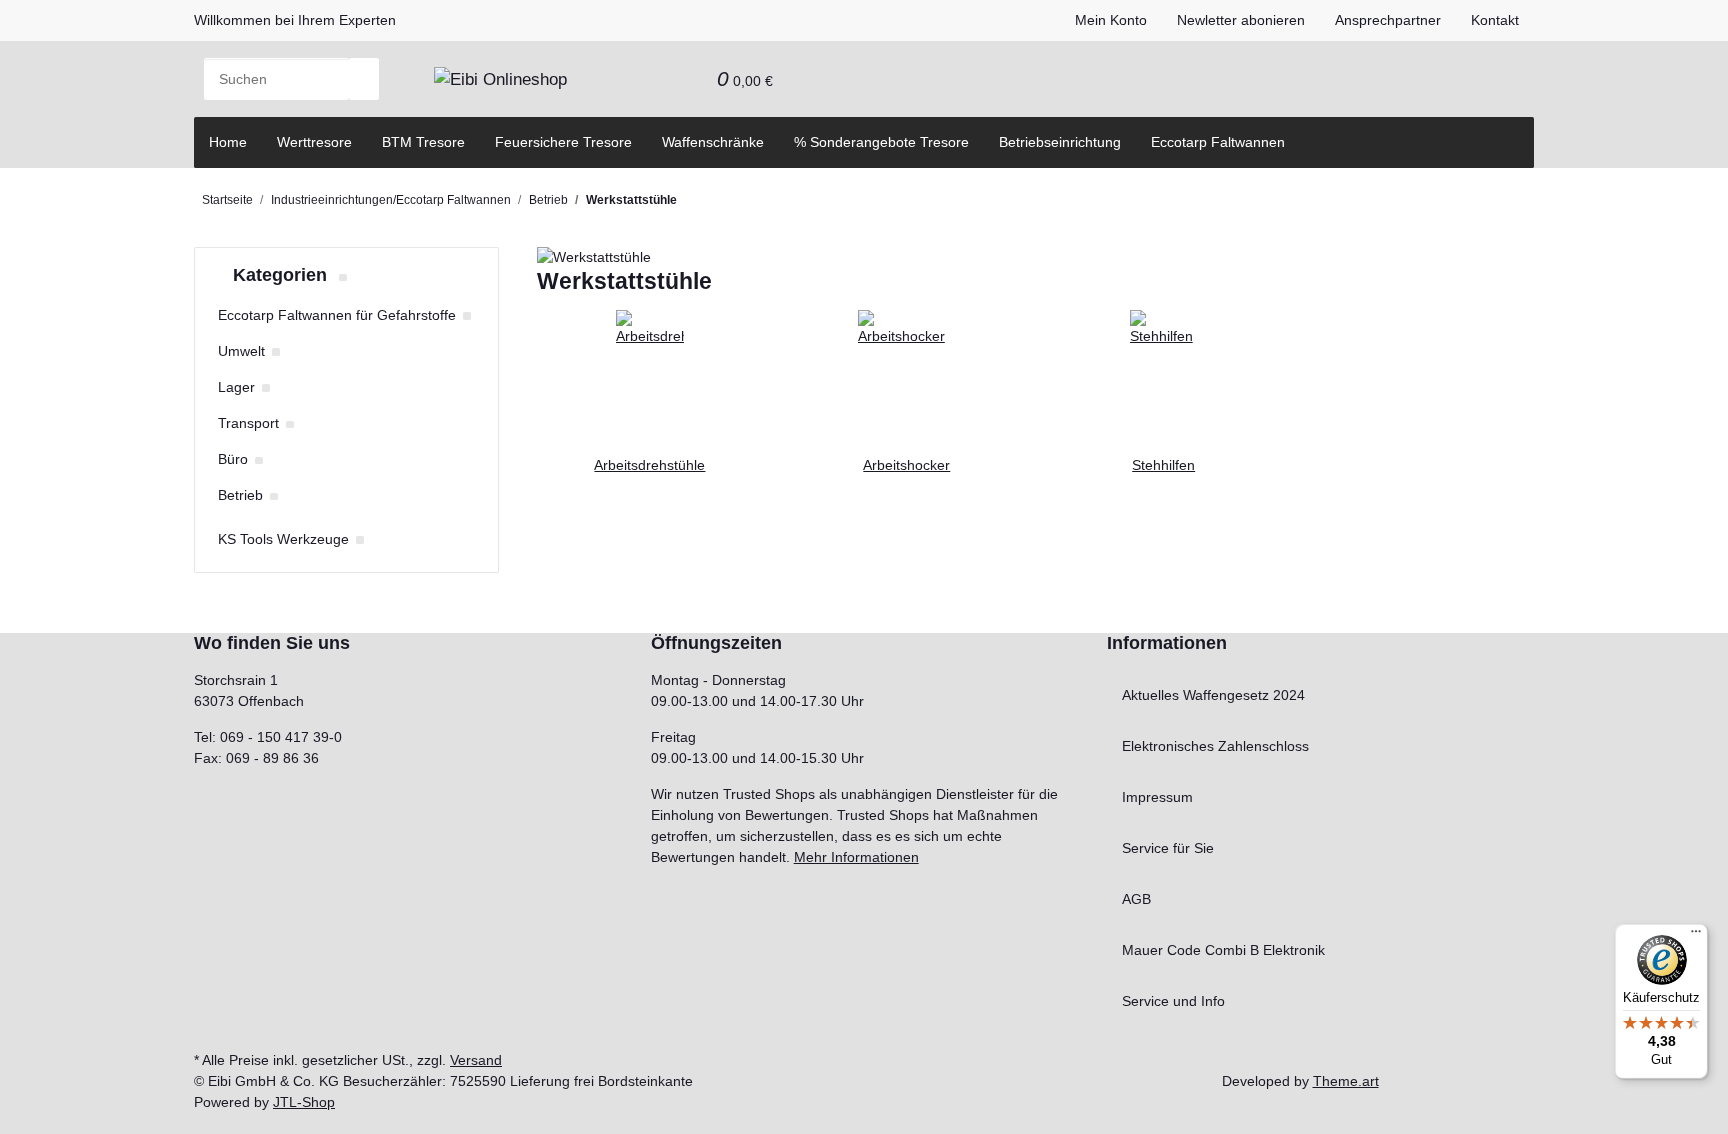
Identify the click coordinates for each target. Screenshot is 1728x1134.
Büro (233, 459)
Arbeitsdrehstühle (649, 465)
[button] (657, 79)
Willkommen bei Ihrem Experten (295, 20)
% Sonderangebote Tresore (881, 142)
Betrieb (240, 495)
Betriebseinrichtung (1060, 142)
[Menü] (1696, 936)
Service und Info (1173, 1001)
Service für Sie (1168, 848)
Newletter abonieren (1241, 20)
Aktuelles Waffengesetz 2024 (1213, 695)
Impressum (1157, 797)
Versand (476, 1060)
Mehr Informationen (856, 857)
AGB (1136, 899)
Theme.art (1346, 1081)
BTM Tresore (423, 142)
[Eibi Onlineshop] (500, 79)
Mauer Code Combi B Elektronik (1223, 950)
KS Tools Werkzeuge (283, 539)
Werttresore (314, 142)
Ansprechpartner (1388, 20)
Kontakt (1495, 20)
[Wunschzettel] (687, 79)
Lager (236, 387)
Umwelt (241, 351)
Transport (248, 423)
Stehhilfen (1163, 465)
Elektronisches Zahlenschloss (1215, 746)
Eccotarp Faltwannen (1218, 142)
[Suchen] (364, 79)
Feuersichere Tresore (563, 142)
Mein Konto (1111, 20)
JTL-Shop (304, 1102)
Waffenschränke (713, 142)
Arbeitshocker (906, 465)
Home (228, 142)
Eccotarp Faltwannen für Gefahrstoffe (337, 315)
